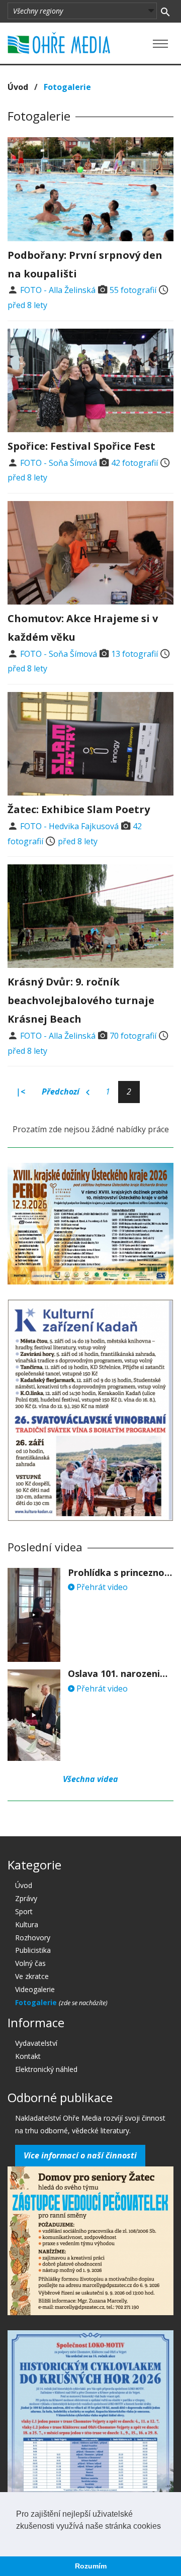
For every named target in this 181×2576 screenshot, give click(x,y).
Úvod (18, 87)
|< (21, 1092)
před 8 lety (27, 305)
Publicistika (33, 1950)
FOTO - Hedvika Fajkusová (69, 826)
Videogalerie (35, 1989)
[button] (18, 2539)
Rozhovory (33, 1938)
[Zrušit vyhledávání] (165, 11)
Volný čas (30, 1963)
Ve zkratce (32, 1976)
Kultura (27, 1924)
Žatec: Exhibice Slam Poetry (79, 809)
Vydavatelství (36, 2043)
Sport (24, 1911)
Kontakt (28, 2056)
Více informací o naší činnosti (80, 2155)
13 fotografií (134, 654)
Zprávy (26, 1898)
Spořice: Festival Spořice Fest (81, 446)
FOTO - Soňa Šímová (59, 463)
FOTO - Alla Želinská (58, 290)
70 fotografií (133, 1036)
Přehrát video (101, 1587)
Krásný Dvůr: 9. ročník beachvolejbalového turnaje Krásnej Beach (81, 1000)
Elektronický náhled (46, 2069)
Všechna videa (90, 1779)
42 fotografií (134, 463)
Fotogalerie (37, 2002)
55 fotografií (133, 290)
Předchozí (62, 1092)
